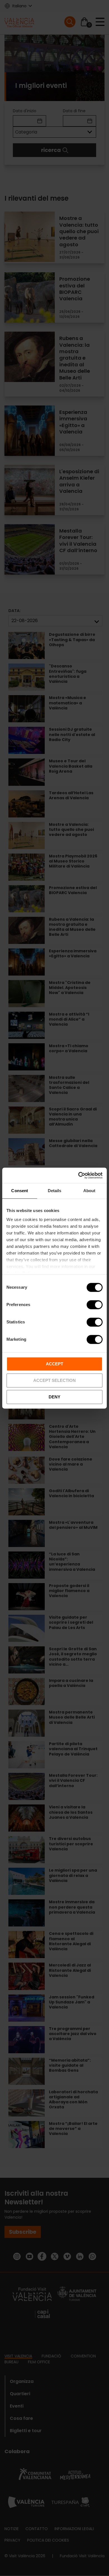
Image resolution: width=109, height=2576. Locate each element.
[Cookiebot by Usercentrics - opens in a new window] (78, 1175)
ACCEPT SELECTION (54, 1380)
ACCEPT (54, 1364)
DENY (54, 1397)
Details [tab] (55, 1191)
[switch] (95, 1305)
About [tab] (89, 1191)
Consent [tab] (20, 1191)
